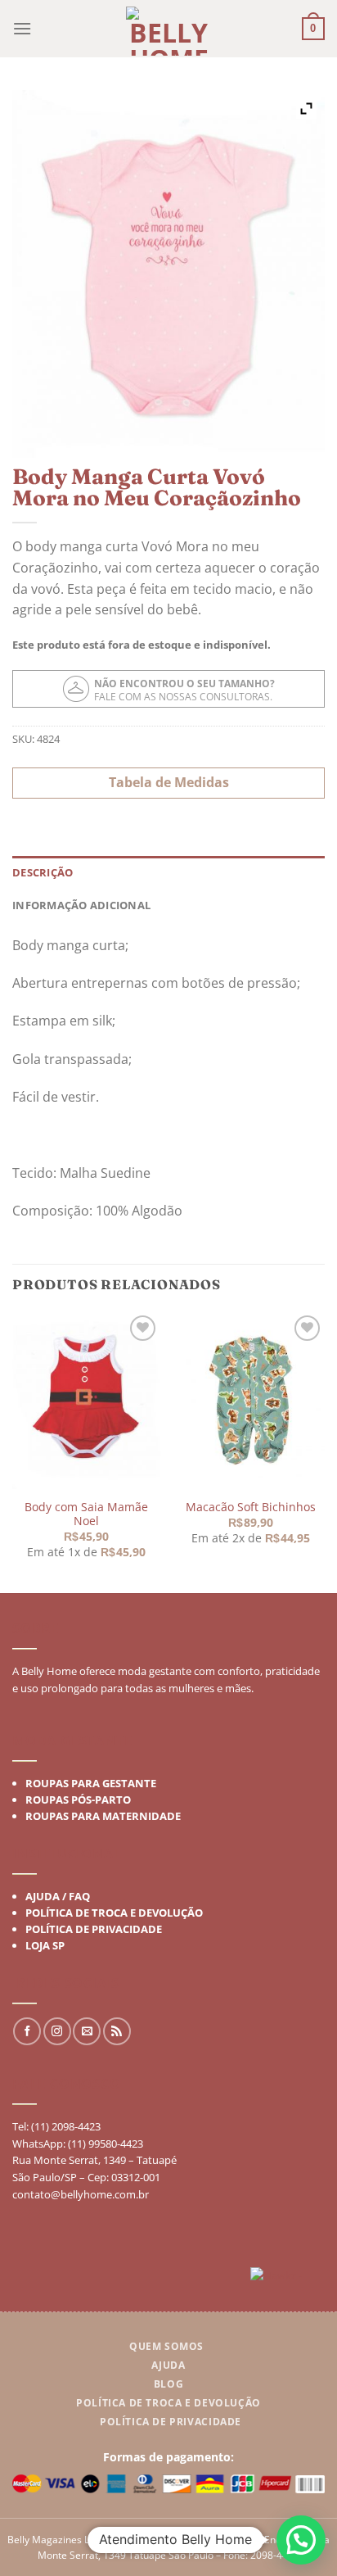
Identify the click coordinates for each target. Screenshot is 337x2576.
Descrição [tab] (43, 872)
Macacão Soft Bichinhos (251, 1507)
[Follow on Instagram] (57, 2031)
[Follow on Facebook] (27, 2031)
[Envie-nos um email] (87, 2031)
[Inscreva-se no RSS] (117, 2031)
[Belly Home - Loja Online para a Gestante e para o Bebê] (169, 31)
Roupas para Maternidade (103, 1815)
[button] (301, 2540)
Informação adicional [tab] (81, 905)
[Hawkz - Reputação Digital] (288, 2277)
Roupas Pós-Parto (78, 1799)
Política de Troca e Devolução (114, 1912)
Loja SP (45, 1944)
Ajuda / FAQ (58, 1895)
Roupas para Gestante (91, 1782)
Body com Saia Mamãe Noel (86, 1514)
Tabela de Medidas (169, 782)
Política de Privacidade (94, 1928)
